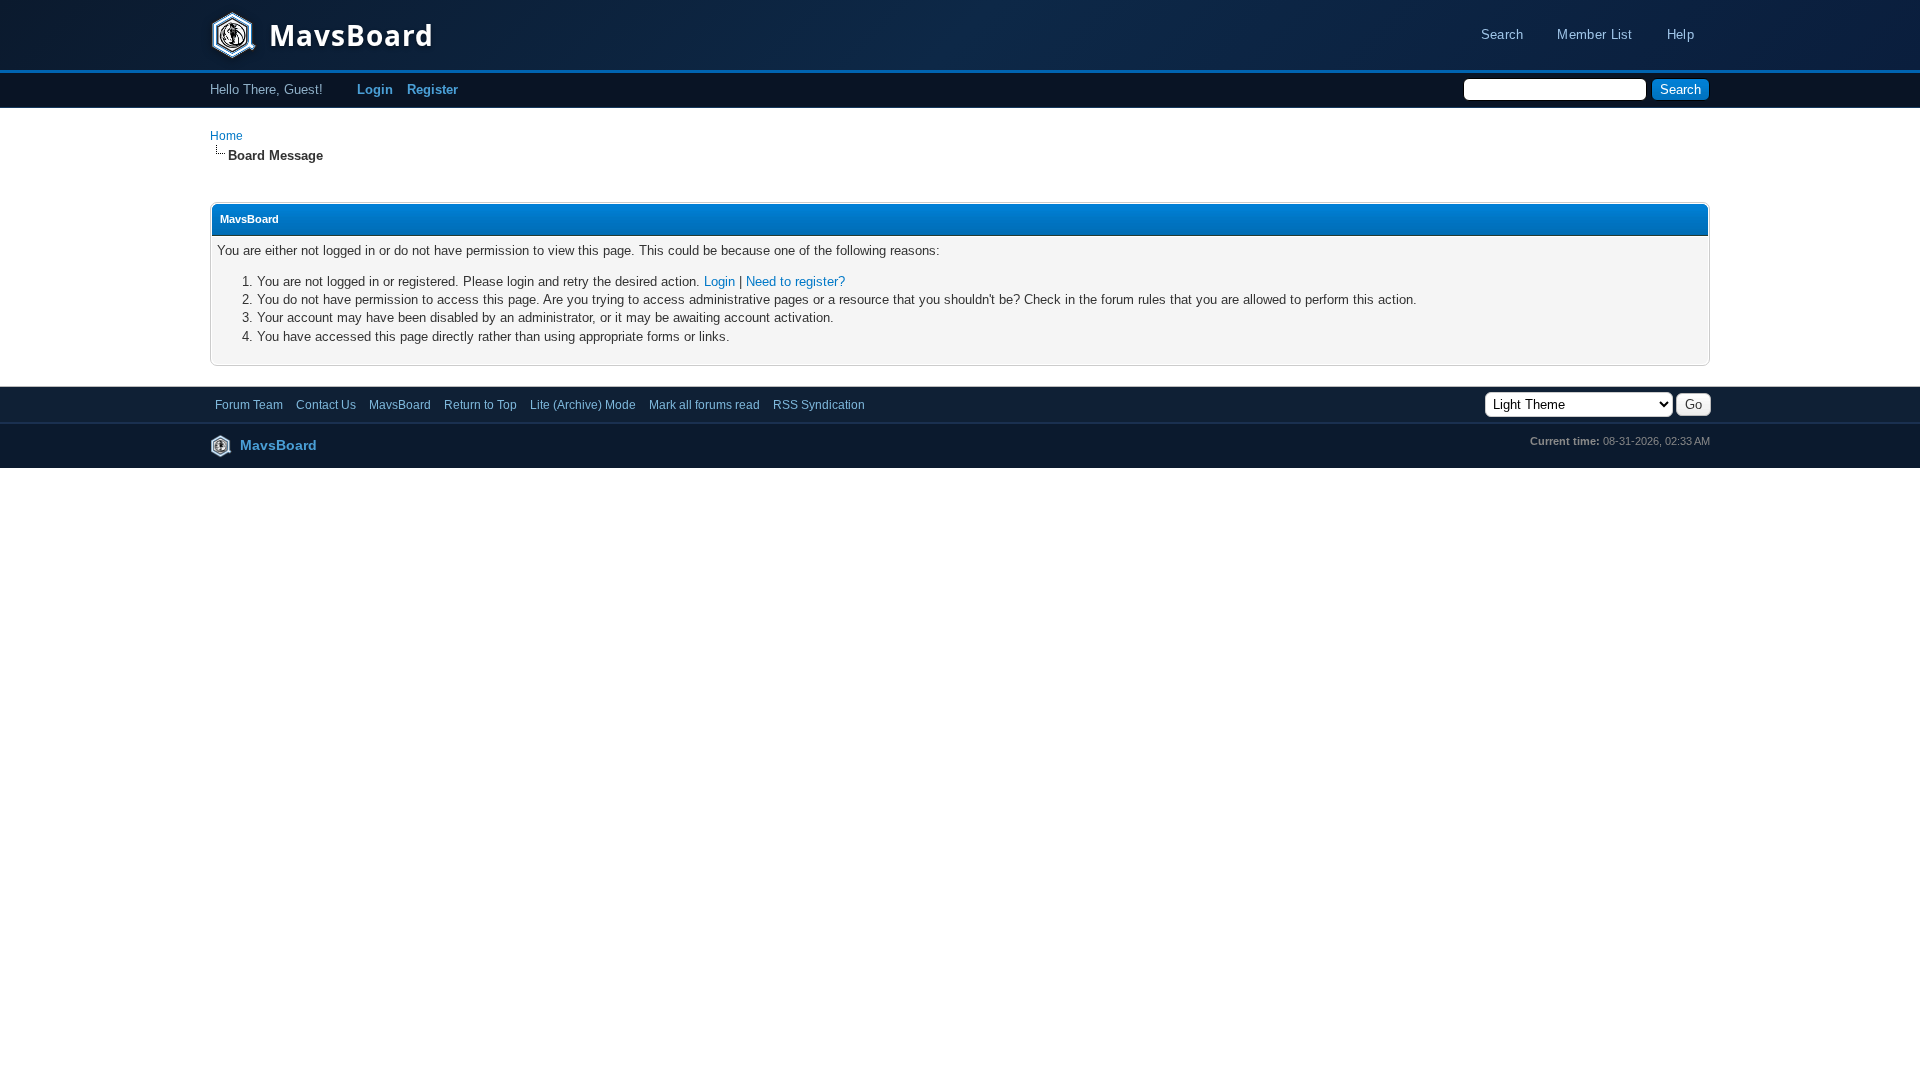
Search (1502, 34)
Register (432, 89)
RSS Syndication (819, 405)
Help (1680, 34)
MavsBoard (400, 405)
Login (375, 89)
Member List (1594, 34)
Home (226, 136)
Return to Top (480, 405)
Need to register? (795, 281)
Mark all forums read (704, 405)
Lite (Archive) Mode (583, 405)
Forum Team (249, 405)
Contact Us (326, 405)
